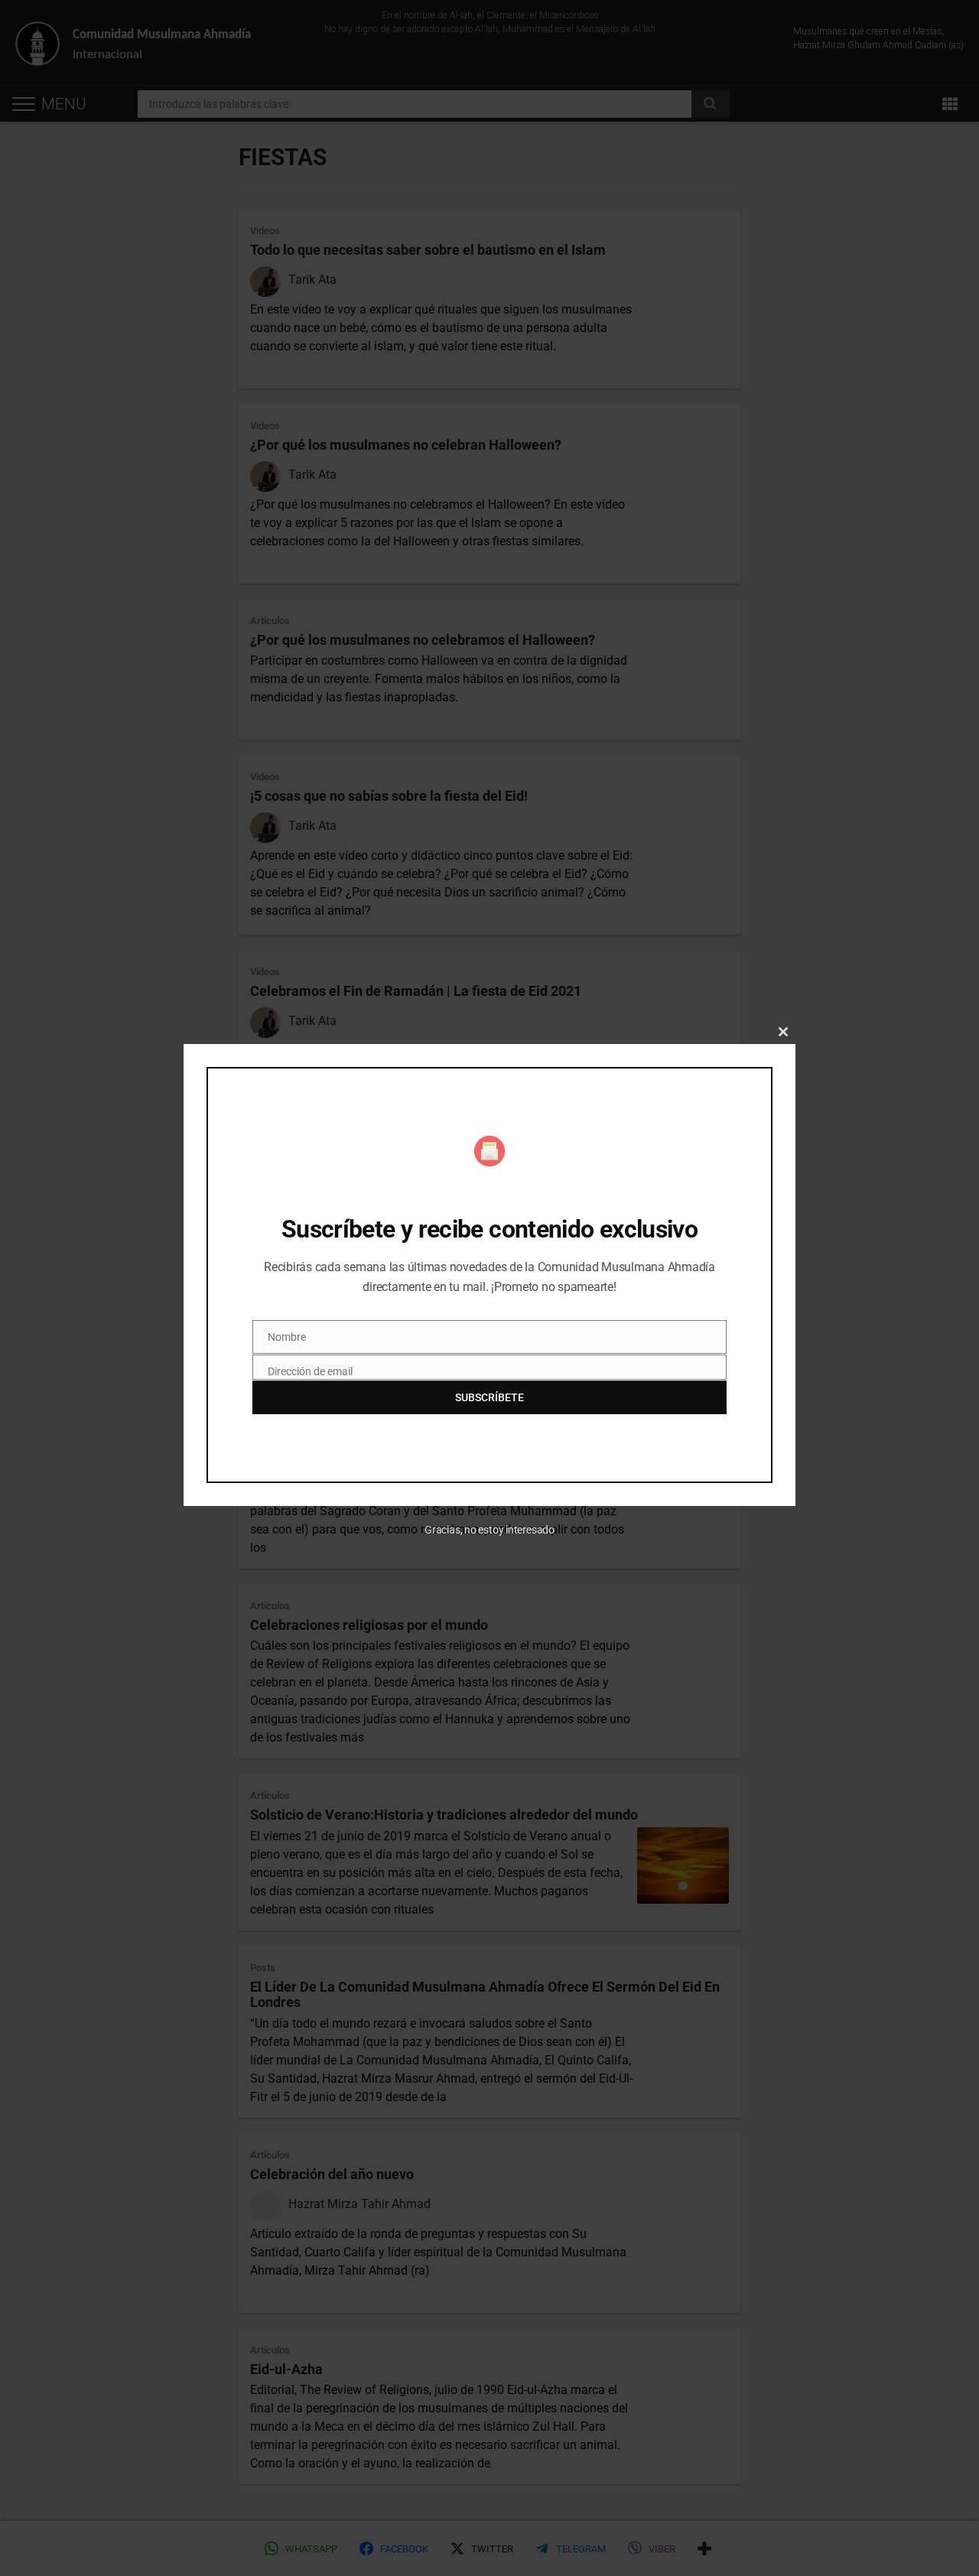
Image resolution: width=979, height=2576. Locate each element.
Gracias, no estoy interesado (489, 1530)
